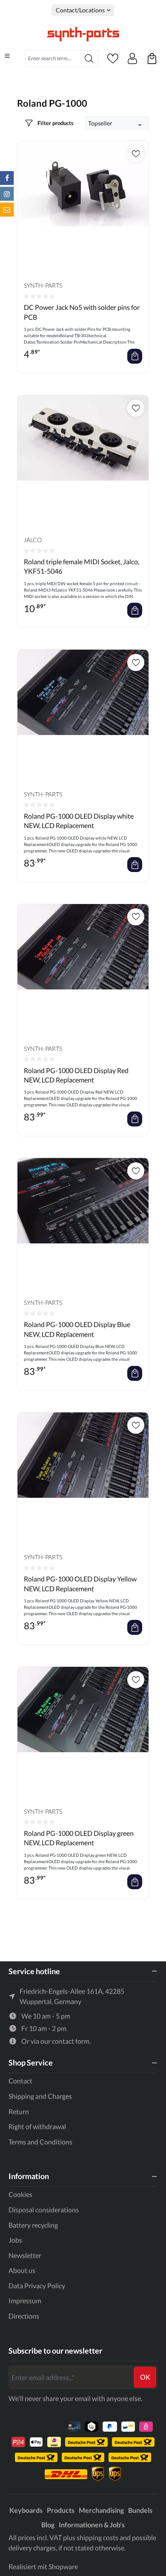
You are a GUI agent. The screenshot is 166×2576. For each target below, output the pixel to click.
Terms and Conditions (40, 2142)
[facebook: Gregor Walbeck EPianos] (7, 178)
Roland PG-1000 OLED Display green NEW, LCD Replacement (79, 1838)
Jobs (15, 2240)
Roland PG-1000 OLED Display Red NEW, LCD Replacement (76, 1075)
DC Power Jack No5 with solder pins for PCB (82, 312)
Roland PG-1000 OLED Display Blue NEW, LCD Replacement (77, 1329)
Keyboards (26, 2510)
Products (61, 2510)
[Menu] (7, 56)
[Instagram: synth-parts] (7, 194)
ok (145, 2377)
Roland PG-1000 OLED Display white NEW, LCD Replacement (79, 821)
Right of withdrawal (37, 2126)
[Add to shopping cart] (135, 356)
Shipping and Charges (40, 2096)
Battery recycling (33, 2225)
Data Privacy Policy (37, 2286)
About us (22, 2270)
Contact (20, 2081)
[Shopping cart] (152, 58)
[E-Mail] (7, 210)
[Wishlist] (113, 58)
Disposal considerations (44, 2210)
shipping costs (97, 2537)
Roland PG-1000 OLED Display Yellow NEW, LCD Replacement (80, 1583)
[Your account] (132, 58)
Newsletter (25, 2255)
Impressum (25, 2300)
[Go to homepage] (83, 34)
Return (19, 2111)
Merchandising (101, 2510)
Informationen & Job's (92, 2525)
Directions (24, 2316)
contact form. (71, 2041)
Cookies (20, 2194)
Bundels (140, 2510)
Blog (48, 2525)
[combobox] (53, 58)
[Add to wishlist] (136, 154)
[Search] (89, 58)
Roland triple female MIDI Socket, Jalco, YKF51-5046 (82, 566)
